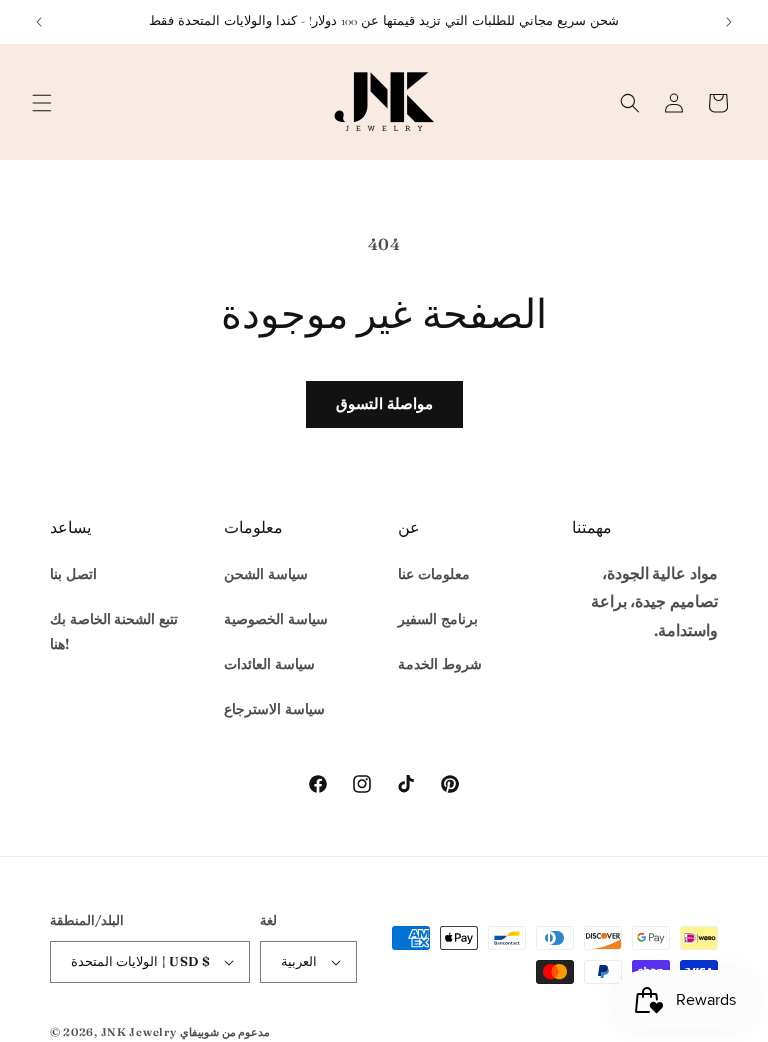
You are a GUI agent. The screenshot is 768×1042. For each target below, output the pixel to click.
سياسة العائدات (269, 664)
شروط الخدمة (440, 664)
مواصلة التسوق (384, 403)
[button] (42, 103)
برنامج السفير (438, 619)
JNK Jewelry (139, 1032)
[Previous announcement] (39, 22)
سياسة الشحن (266, 574)
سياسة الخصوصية (276, 619)
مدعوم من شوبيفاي (225, 1032)
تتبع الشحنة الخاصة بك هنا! (114, 631)
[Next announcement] (729, 22)
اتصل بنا (73, 574)
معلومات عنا (434, 574)
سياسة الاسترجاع (274, 709)
